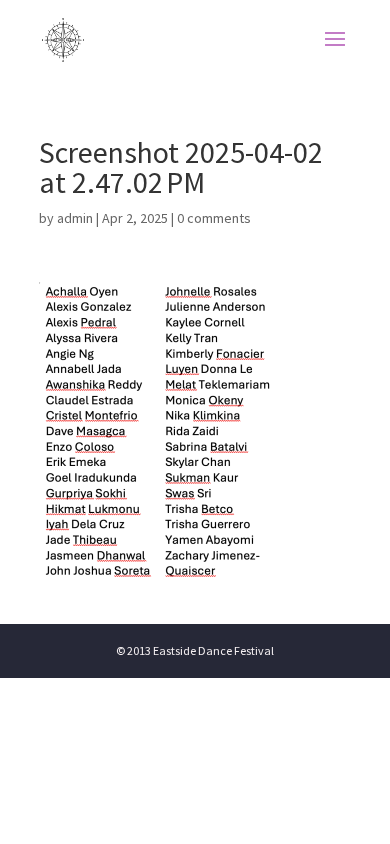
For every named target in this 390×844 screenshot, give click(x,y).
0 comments (214, 218)
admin (75, 218)
